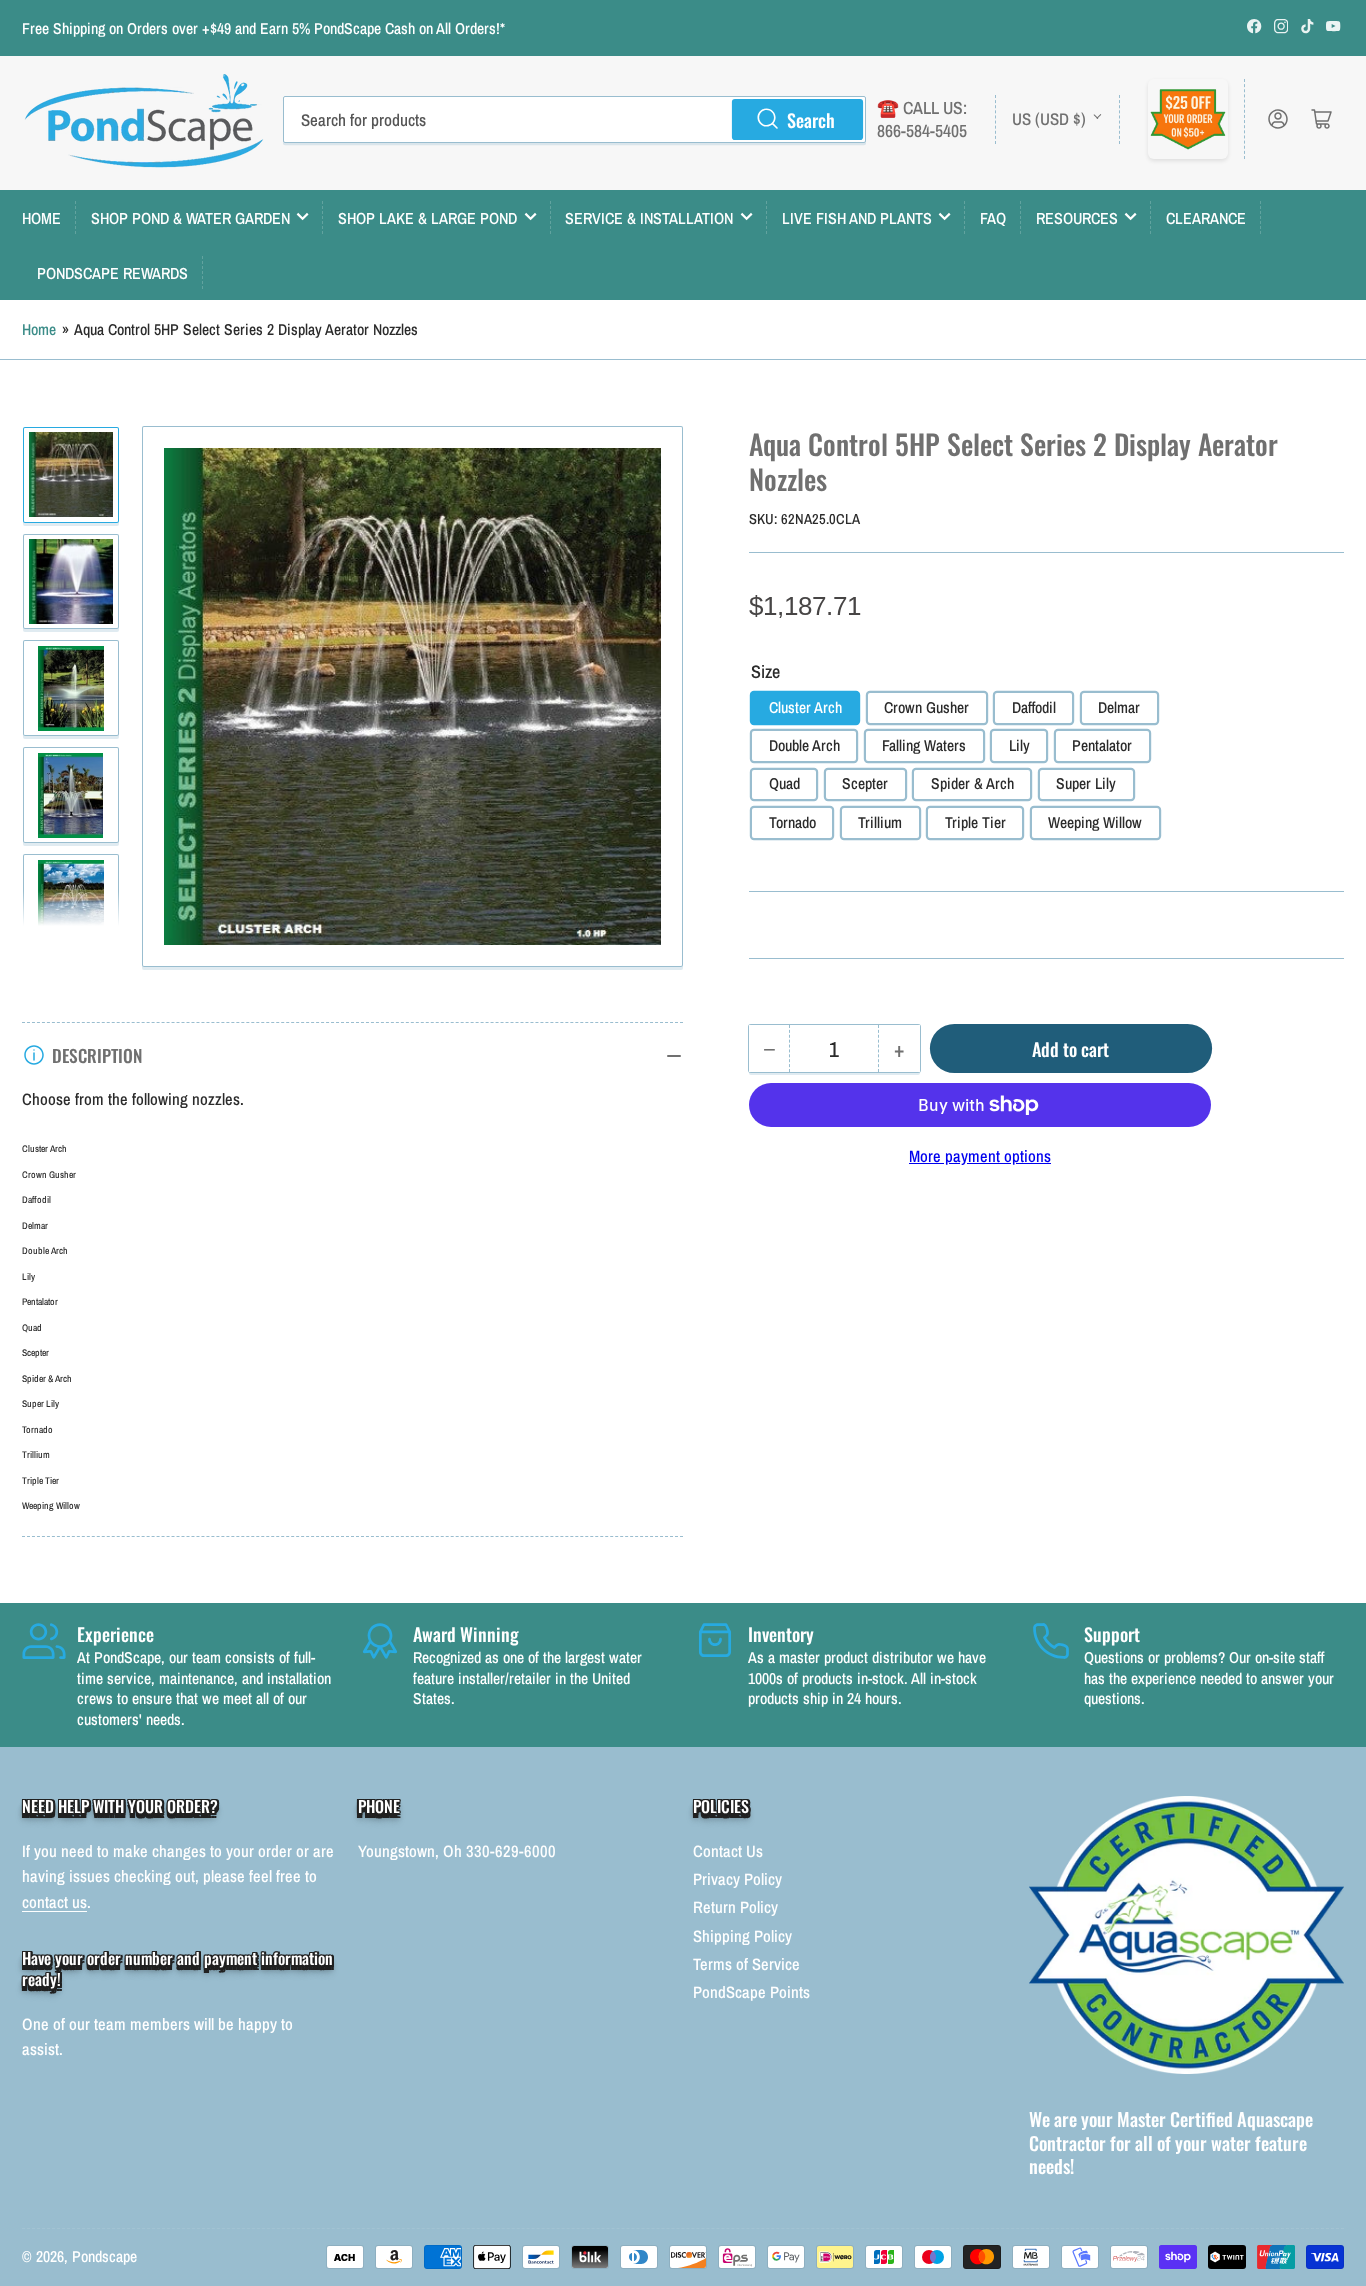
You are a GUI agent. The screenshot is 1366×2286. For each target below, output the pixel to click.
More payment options (980, 1156)
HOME (41, 218)
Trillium (880, 822)
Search (811, 119)
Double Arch (804, 745)
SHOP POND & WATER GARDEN (190, 218)
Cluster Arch (805, 707)
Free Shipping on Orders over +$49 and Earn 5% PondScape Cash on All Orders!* (263, 28)
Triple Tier (975, 822)
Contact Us (728, 1851)
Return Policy (735, 1907)
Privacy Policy (737, 1879)
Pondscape (104, 2256)
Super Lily (1086, 783)
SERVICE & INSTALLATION (649, 218)
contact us (54, 1902)
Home (39, 329)
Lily (1019, 745)
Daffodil (1034, 707)
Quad (784, 783)
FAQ (993, 218)
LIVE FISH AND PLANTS (857, 218)
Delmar (1119, 707)
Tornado (792, 822)
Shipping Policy (742, 1936)
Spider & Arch (972, 783)
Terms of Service (746, 1964)
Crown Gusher (926, 707)
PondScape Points (751, 1992)
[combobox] (574, 119)
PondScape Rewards (112, 273)
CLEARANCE (1206, 218)
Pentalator (1102, 745)
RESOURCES (1077, 218)
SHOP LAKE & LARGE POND (427, 218)
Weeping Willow (1095, 822)
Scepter (865, 783)
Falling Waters (924, 745)
